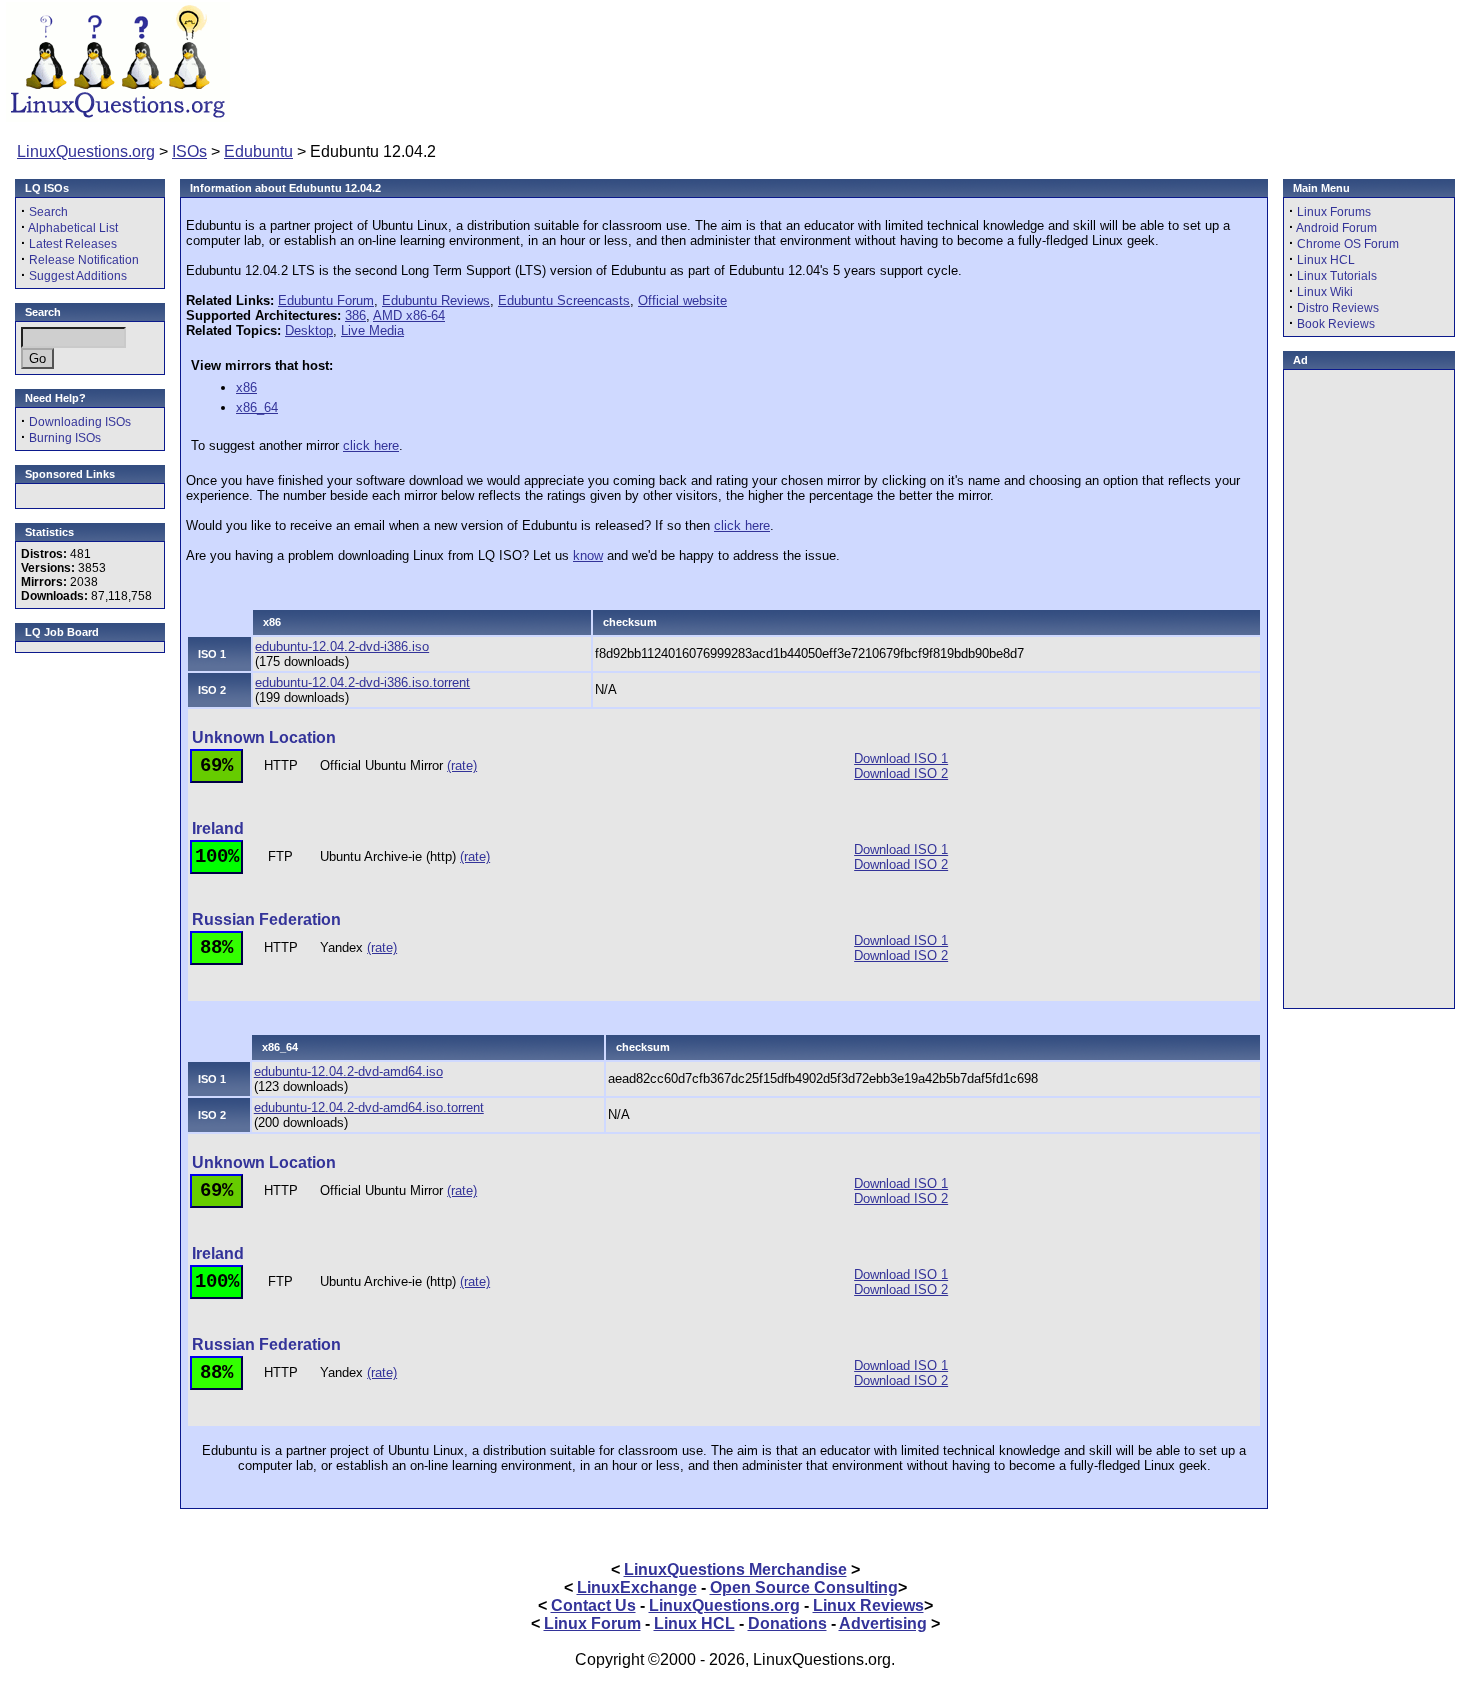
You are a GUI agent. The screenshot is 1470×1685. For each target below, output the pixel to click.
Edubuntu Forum (326, 300)
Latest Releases (73, 244)
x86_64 (257, 407)
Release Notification (84, 260)
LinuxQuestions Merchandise (735, 1569)
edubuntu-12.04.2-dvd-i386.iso (342, 646)
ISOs (189, 151)
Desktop (309, 330)
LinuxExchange (637, 1587)
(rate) (462, 765)
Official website (682, 300)
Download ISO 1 (901, 758)
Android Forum (1336, 228)
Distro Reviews (1338, 308)
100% (217, 857)
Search (48, 212)
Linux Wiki (1325, 292)
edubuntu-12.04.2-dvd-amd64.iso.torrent (369, 1107)
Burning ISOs (65, 438)
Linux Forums (1334, 212)
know (588, 555)
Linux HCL (1326, 260)
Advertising (883, 1623)
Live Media (372, 330)
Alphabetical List (73, 228)
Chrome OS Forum (1348, 244)
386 (355, 315)
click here (371, 445)
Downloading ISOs (80, 422)
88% (216, 948)
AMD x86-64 (409, 315)
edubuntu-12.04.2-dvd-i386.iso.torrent (362, 682)
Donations (787, 1623)
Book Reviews (1336, 324)
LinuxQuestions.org (86, 151)
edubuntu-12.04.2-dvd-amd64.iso (348, 1071)
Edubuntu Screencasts (564, 300)
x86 (246, 387)
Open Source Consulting (804, 1587)
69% (216, 766)
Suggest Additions (78, 276)
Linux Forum (592, 1623)
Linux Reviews (868, 1605)
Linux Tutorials (1337, 276)
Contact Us (593, 1605)
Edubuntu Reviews (436, 300)
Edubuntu (258, 151)
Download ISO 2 (901, 773)
